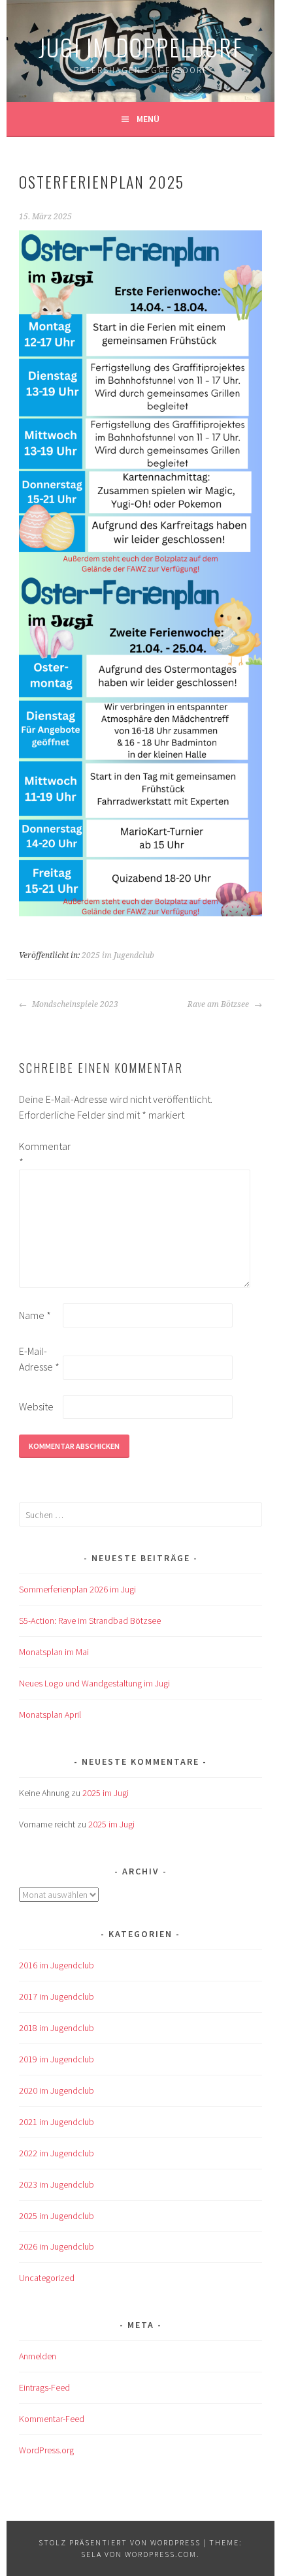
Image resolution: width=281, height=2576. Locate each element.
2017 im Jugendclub (57, 1996)
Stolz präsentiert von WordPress (120, 2542)
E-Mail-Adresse (39, 1359)
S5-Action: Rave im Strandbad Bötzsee (90, 1621)
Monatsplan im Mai (54, 1652)
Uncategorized (47, 2278)
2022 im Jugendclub (57, 2153)
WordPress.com (161, 2554)
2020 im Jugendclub (57, 2090)
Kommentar (40, 1154)
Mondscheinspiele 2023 (74, 1004)
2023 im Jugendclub (57, 2184)
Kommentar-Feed (52, 2419)
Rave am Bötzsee (219, 1004)
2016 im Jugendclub (57, 1965)
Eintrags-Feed (44, 2387)
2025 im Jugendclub (118, 955)
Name (35, 1315)
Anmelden (38, 2356)
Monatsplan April (50, 1715)
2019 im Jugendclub (57, 2059)
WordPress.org (46, 2450)
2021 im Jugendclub (57, 2122)
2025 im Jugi (106, 1793)
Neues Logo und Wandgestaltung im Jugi (94, 1683)
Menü (148, 119)
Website (36, 1406)
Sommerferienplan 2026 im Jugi (77, 1589)
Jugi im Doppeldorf (141, 47)
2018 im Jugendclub (57, 2028)
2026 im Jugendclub (57, 2246)
